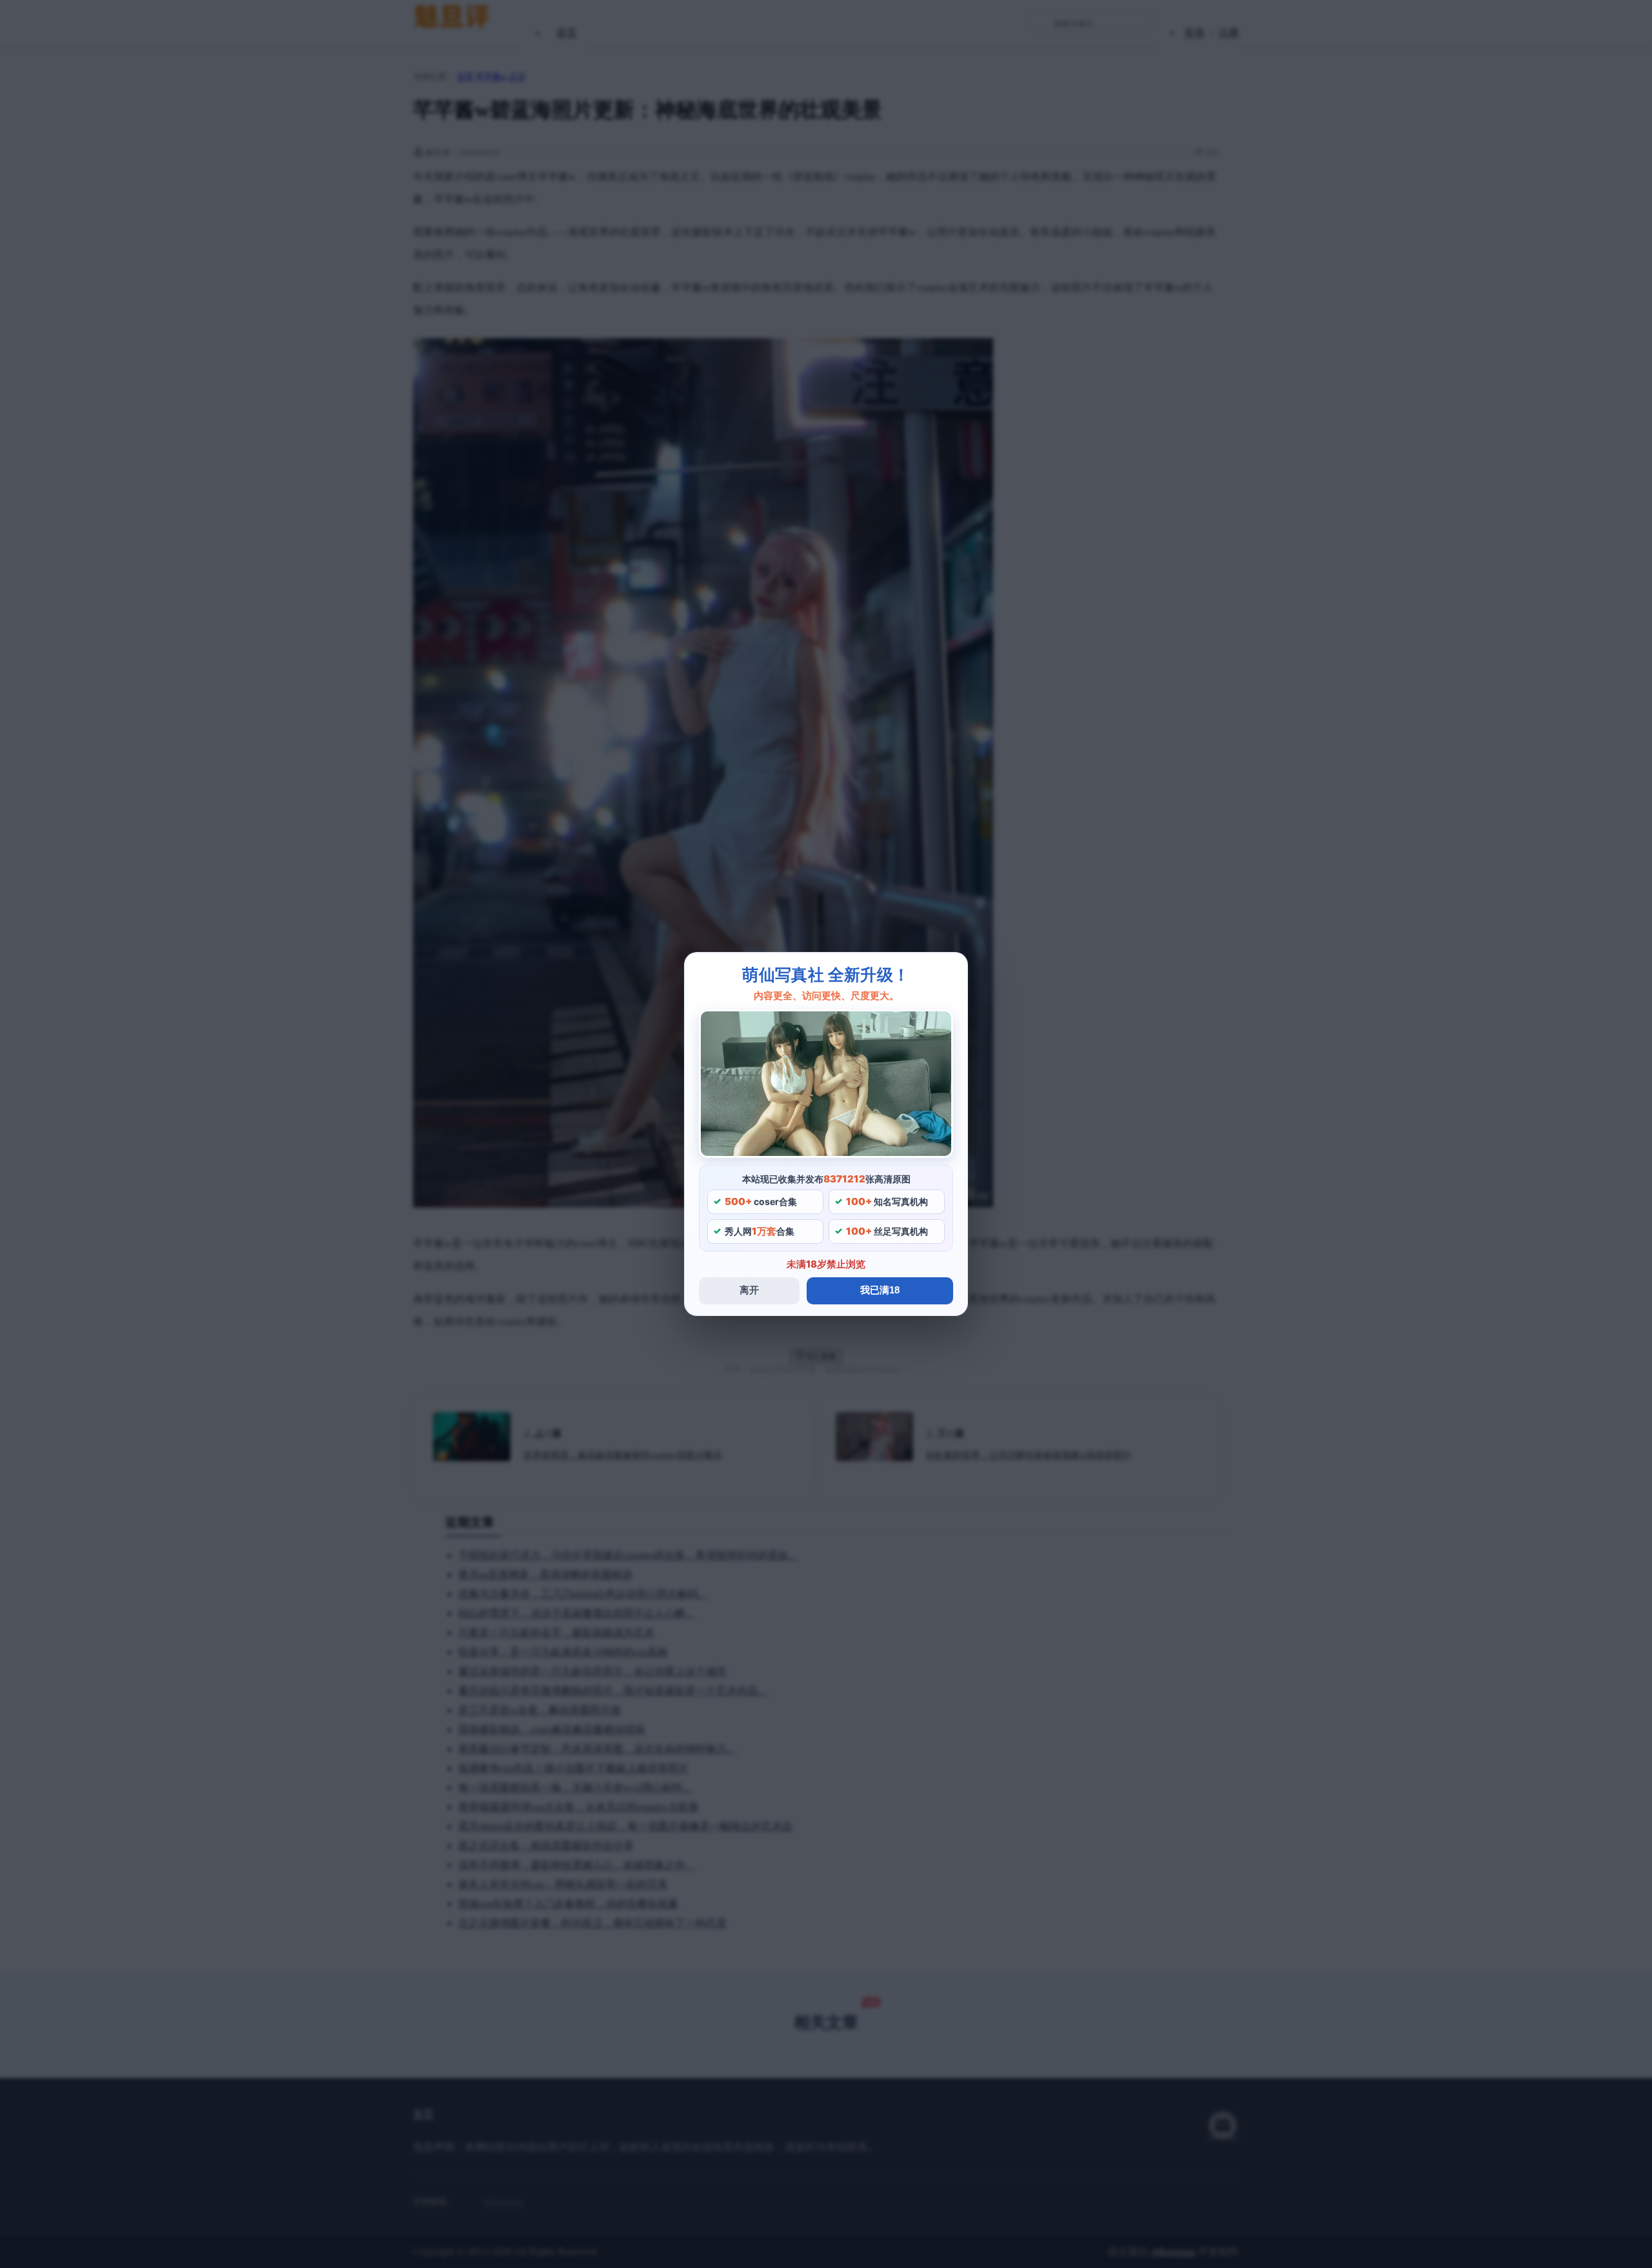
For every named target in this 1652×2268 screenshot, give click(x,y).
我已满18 (880, 1290)
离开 (749, 1290)
